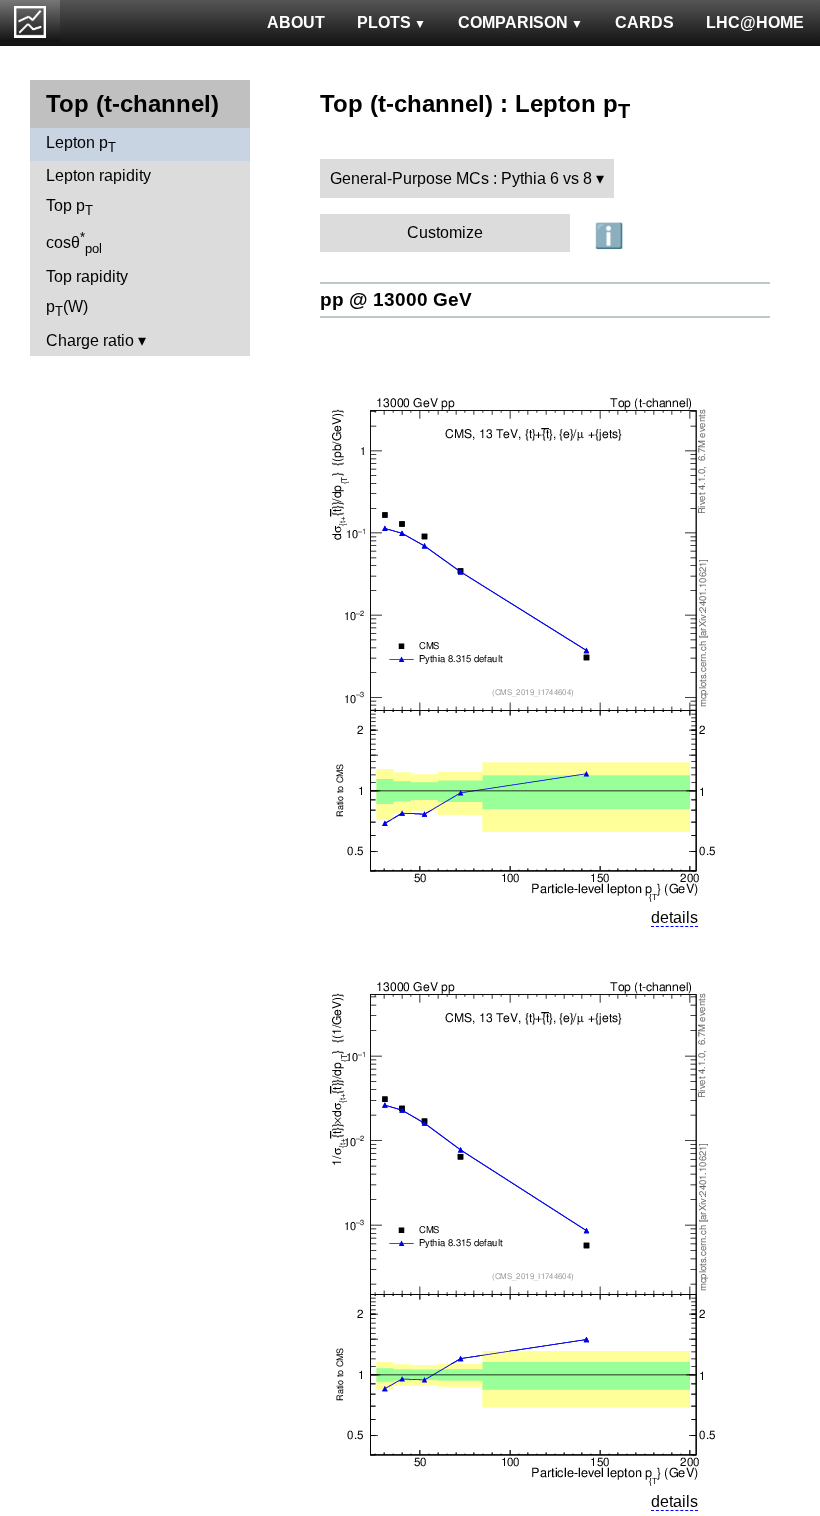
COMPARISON (513, 22)
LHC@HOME (755, 22)
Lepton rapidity (98, 175)
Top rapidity (87, 276)
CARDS (644, 22)
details (674, 917)
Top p (69, 207)
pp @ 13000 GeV (396, 299)
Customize (445, 232)
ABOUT (296, 22)
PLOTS (384, 22)
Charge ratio (90, 340)
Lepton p (81, 144)
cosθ (74, 243)
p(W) (67, 308)
